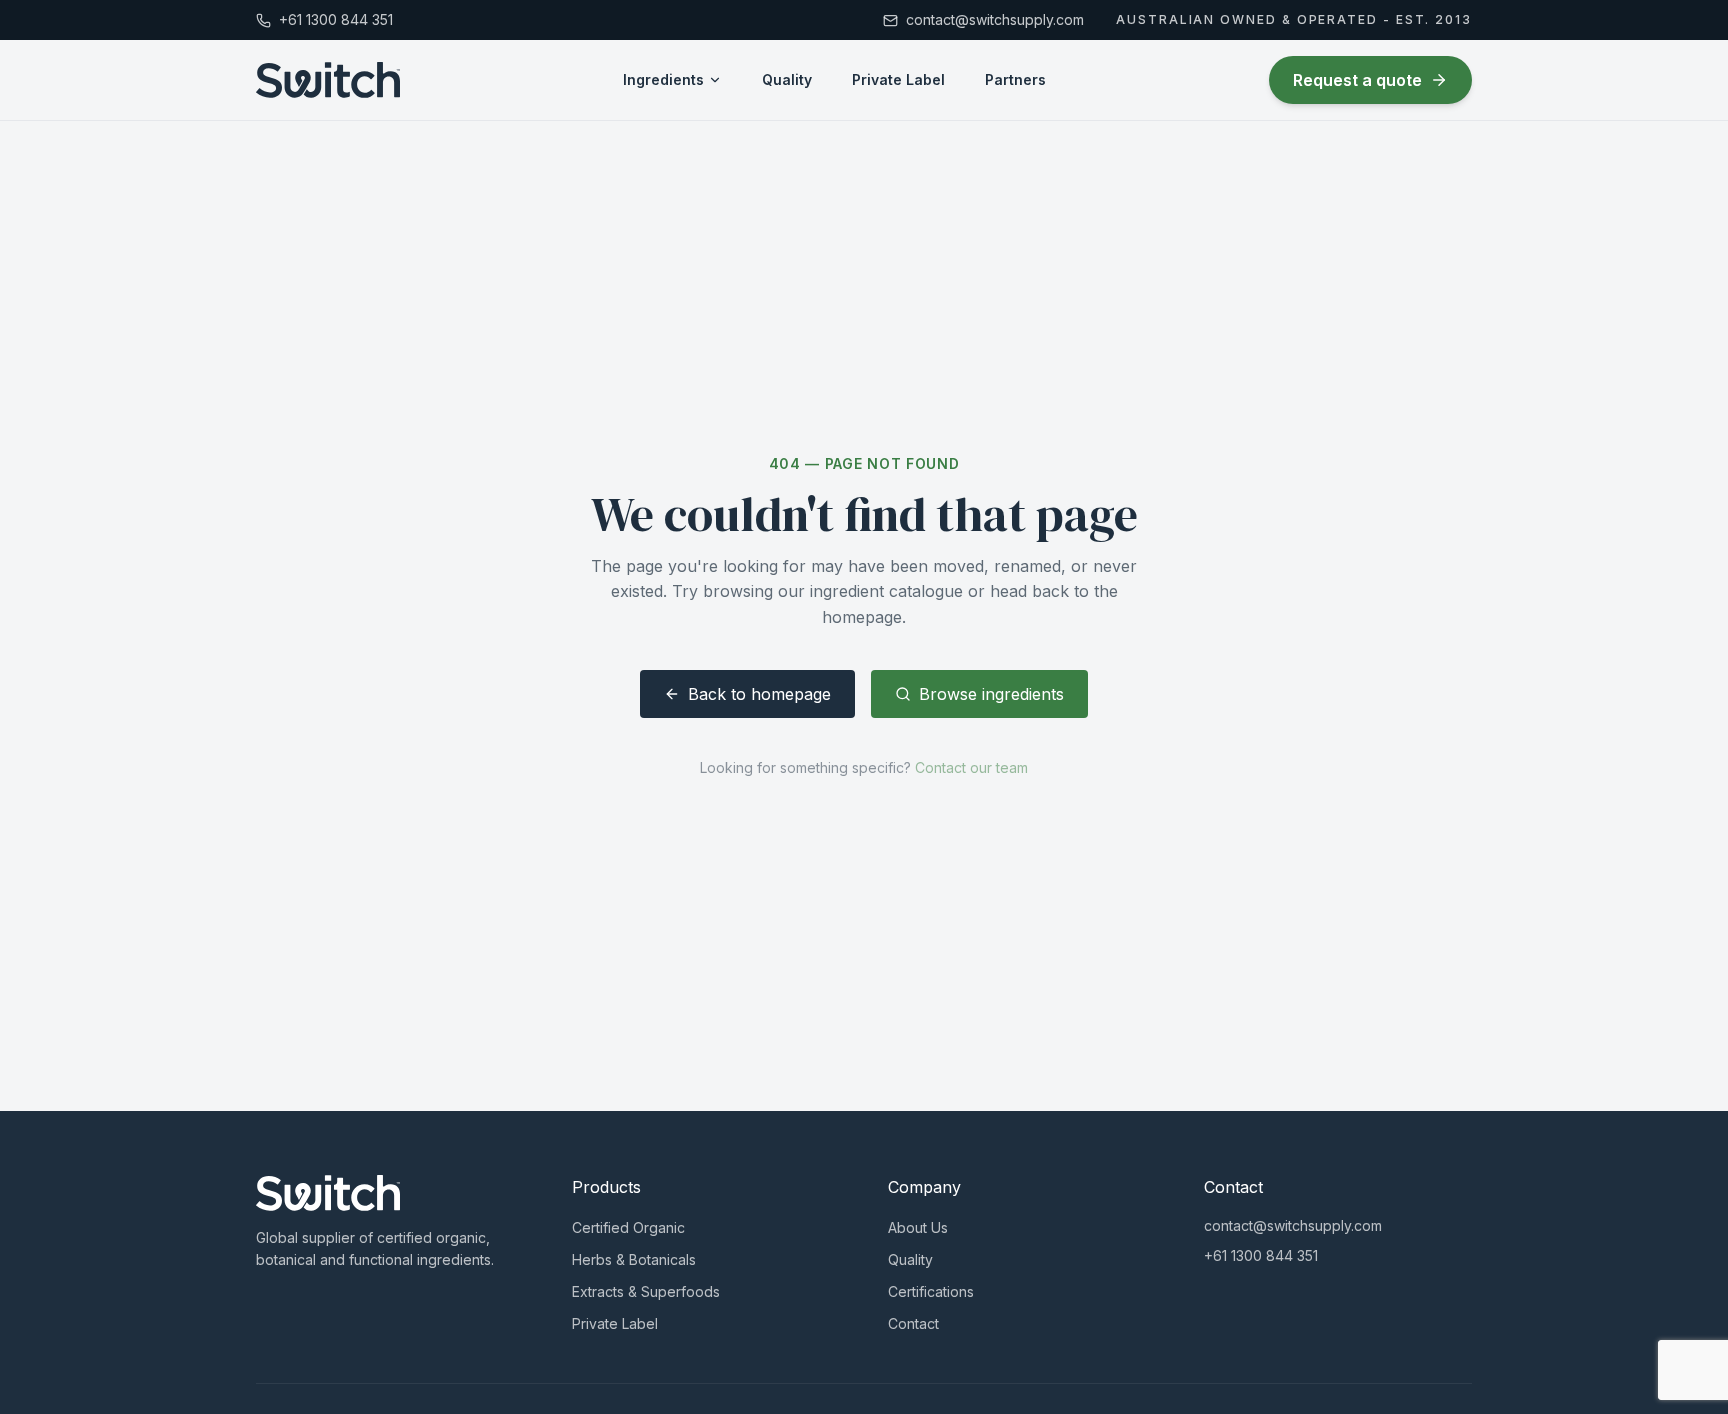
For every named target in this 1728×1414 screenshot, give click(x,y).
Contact (913, 1323)
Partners (1015, 79)
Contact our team (971, 767)
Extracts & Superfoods (646, 1291)
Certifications (931, 1291)
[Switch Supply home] (328, 80)
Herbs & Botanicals (634, 1259)
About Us (918, 1227)
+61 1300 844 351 (1261, 1255)
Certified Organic (628, 1227)
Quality (787, 79)
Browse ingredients (991, 694)
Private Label (898, 79)
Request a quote (1357, 80)
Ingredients (663, 79)
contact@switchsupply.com (1293, 1225)
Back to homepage (759, 694)
